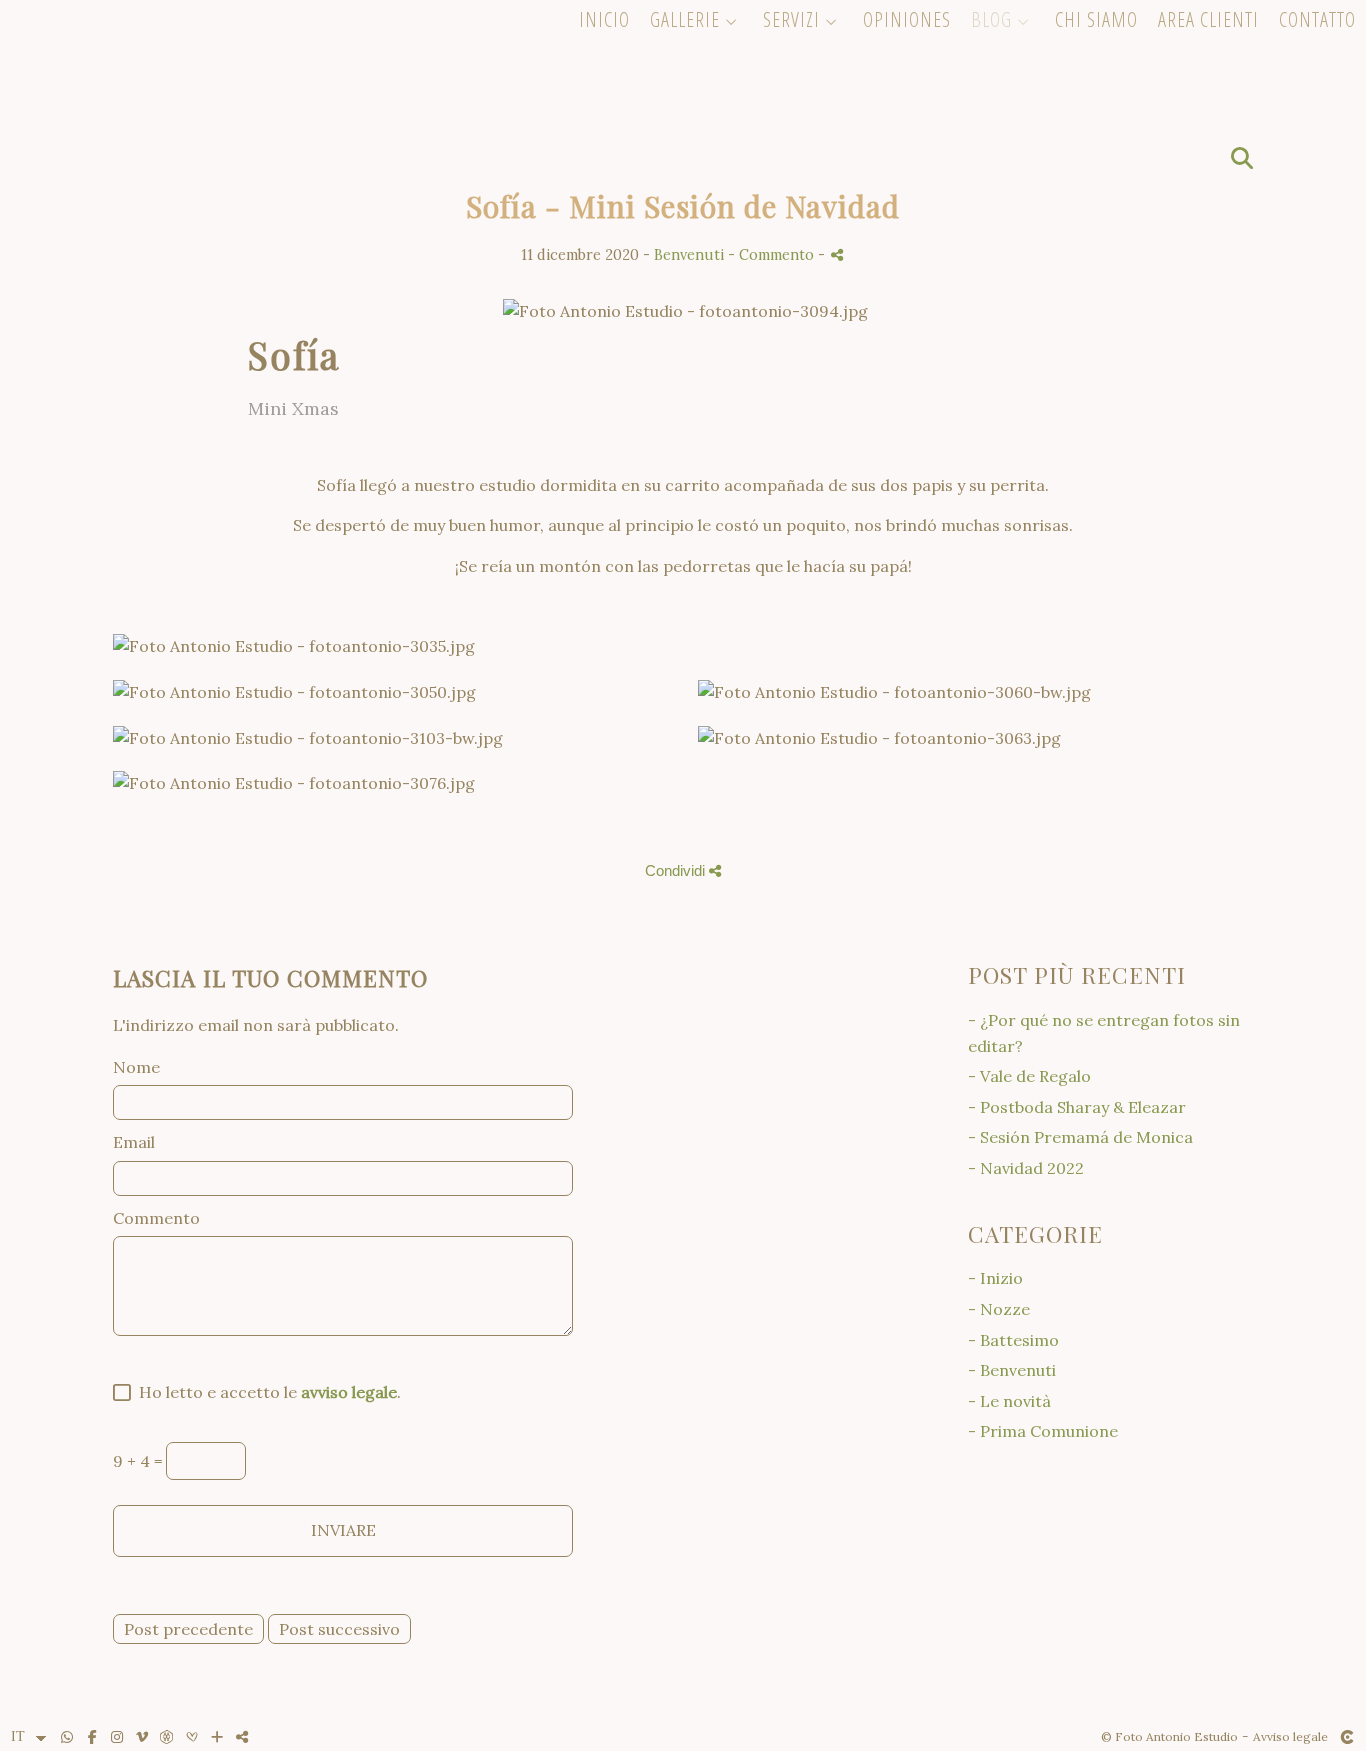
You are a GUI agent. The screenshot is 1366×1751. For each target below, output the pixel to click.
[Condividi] (837, 254)
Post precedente (188, 1629)
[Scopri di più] (217, 1737)
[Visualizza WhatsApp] (67, 1737)
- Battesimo (1013, 1340)
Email (134, 1142)
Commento (156, 1218)
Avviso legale (1290, 1736)
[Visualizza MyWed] (167, 1737)
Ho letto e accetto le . (266, 1392)
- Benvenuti (1012, 1370)
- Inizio (995, 1278)
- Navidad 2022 (1026, 1168)
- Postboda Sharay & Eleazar (1077, 1107)
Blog (991, 20)
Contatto (1317, 20)
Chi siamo (1096, 20)
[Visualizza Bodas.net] (192, 1737)
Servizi (791, 20)
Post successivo (339, 1629)
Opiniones (907, 20)
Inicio (604, 20)
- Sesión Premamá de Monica (1080, 1137)
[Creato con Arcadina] (1347, 1737)
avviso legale (349, 1392)
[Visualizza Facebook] (92, 1737)
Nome (136, 1067)
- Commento (773, 255)
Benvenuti (689, 255)
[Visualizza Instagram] (117, 1737)
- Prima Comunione (1043, 1431)
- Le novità (1009, 1401)
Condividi (677, 870)
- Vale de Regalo (1029, 1076)
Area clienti (1208, 20)
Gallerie (685, 20)
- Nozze (999, 1309)
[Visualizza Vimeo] (142, 1737)
